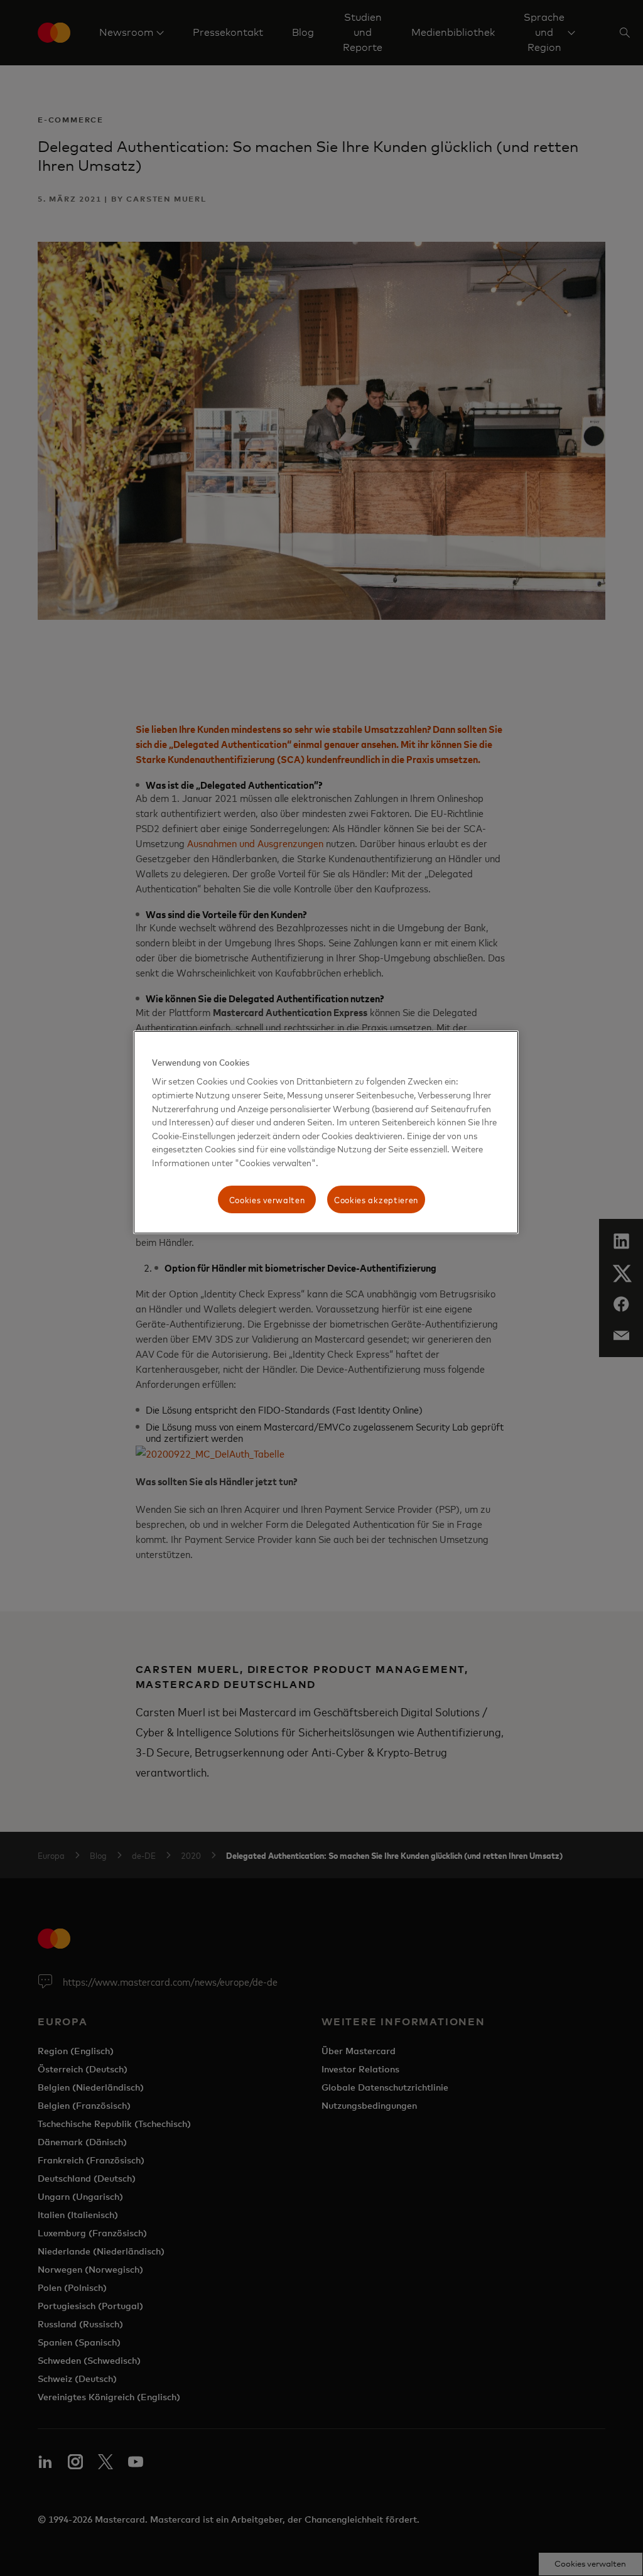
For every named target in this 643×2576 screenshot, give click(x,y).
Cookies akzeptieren (376, 1199)
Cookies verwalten (267, 1199)
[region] (326, 1132)
